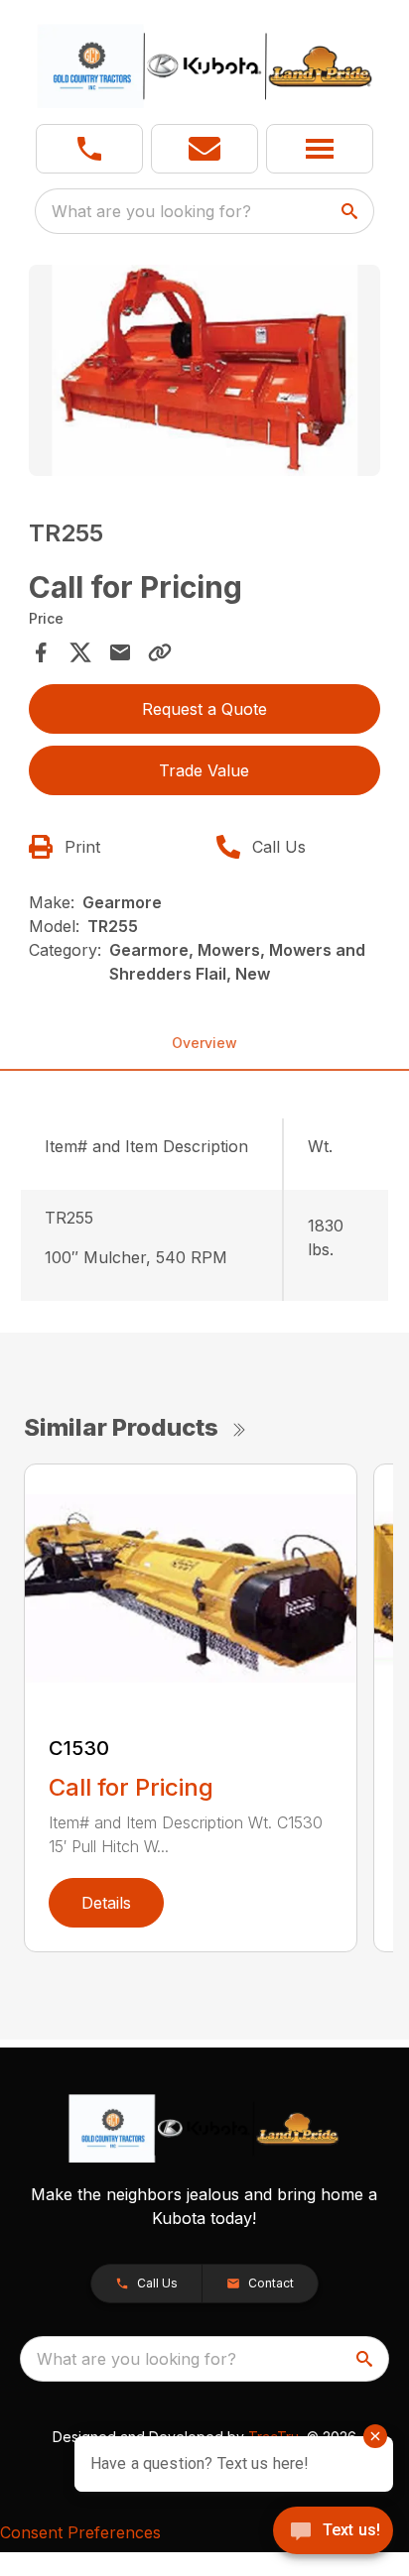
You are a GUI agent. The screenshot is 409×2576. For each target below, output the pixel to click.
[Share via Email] (120, 652)
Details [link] (106, 1903)
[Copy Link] (160, 652)
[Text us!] (333, 2532)
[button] (89, 149)
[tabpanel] (205, 373)
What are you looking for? (151, 211)
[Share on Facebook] (41, 652)
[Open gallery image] (205, 370)
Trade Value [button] (204, 770)
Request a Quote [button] (204, 709)
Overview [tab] (204, 1043)
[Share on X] (80, 652)
